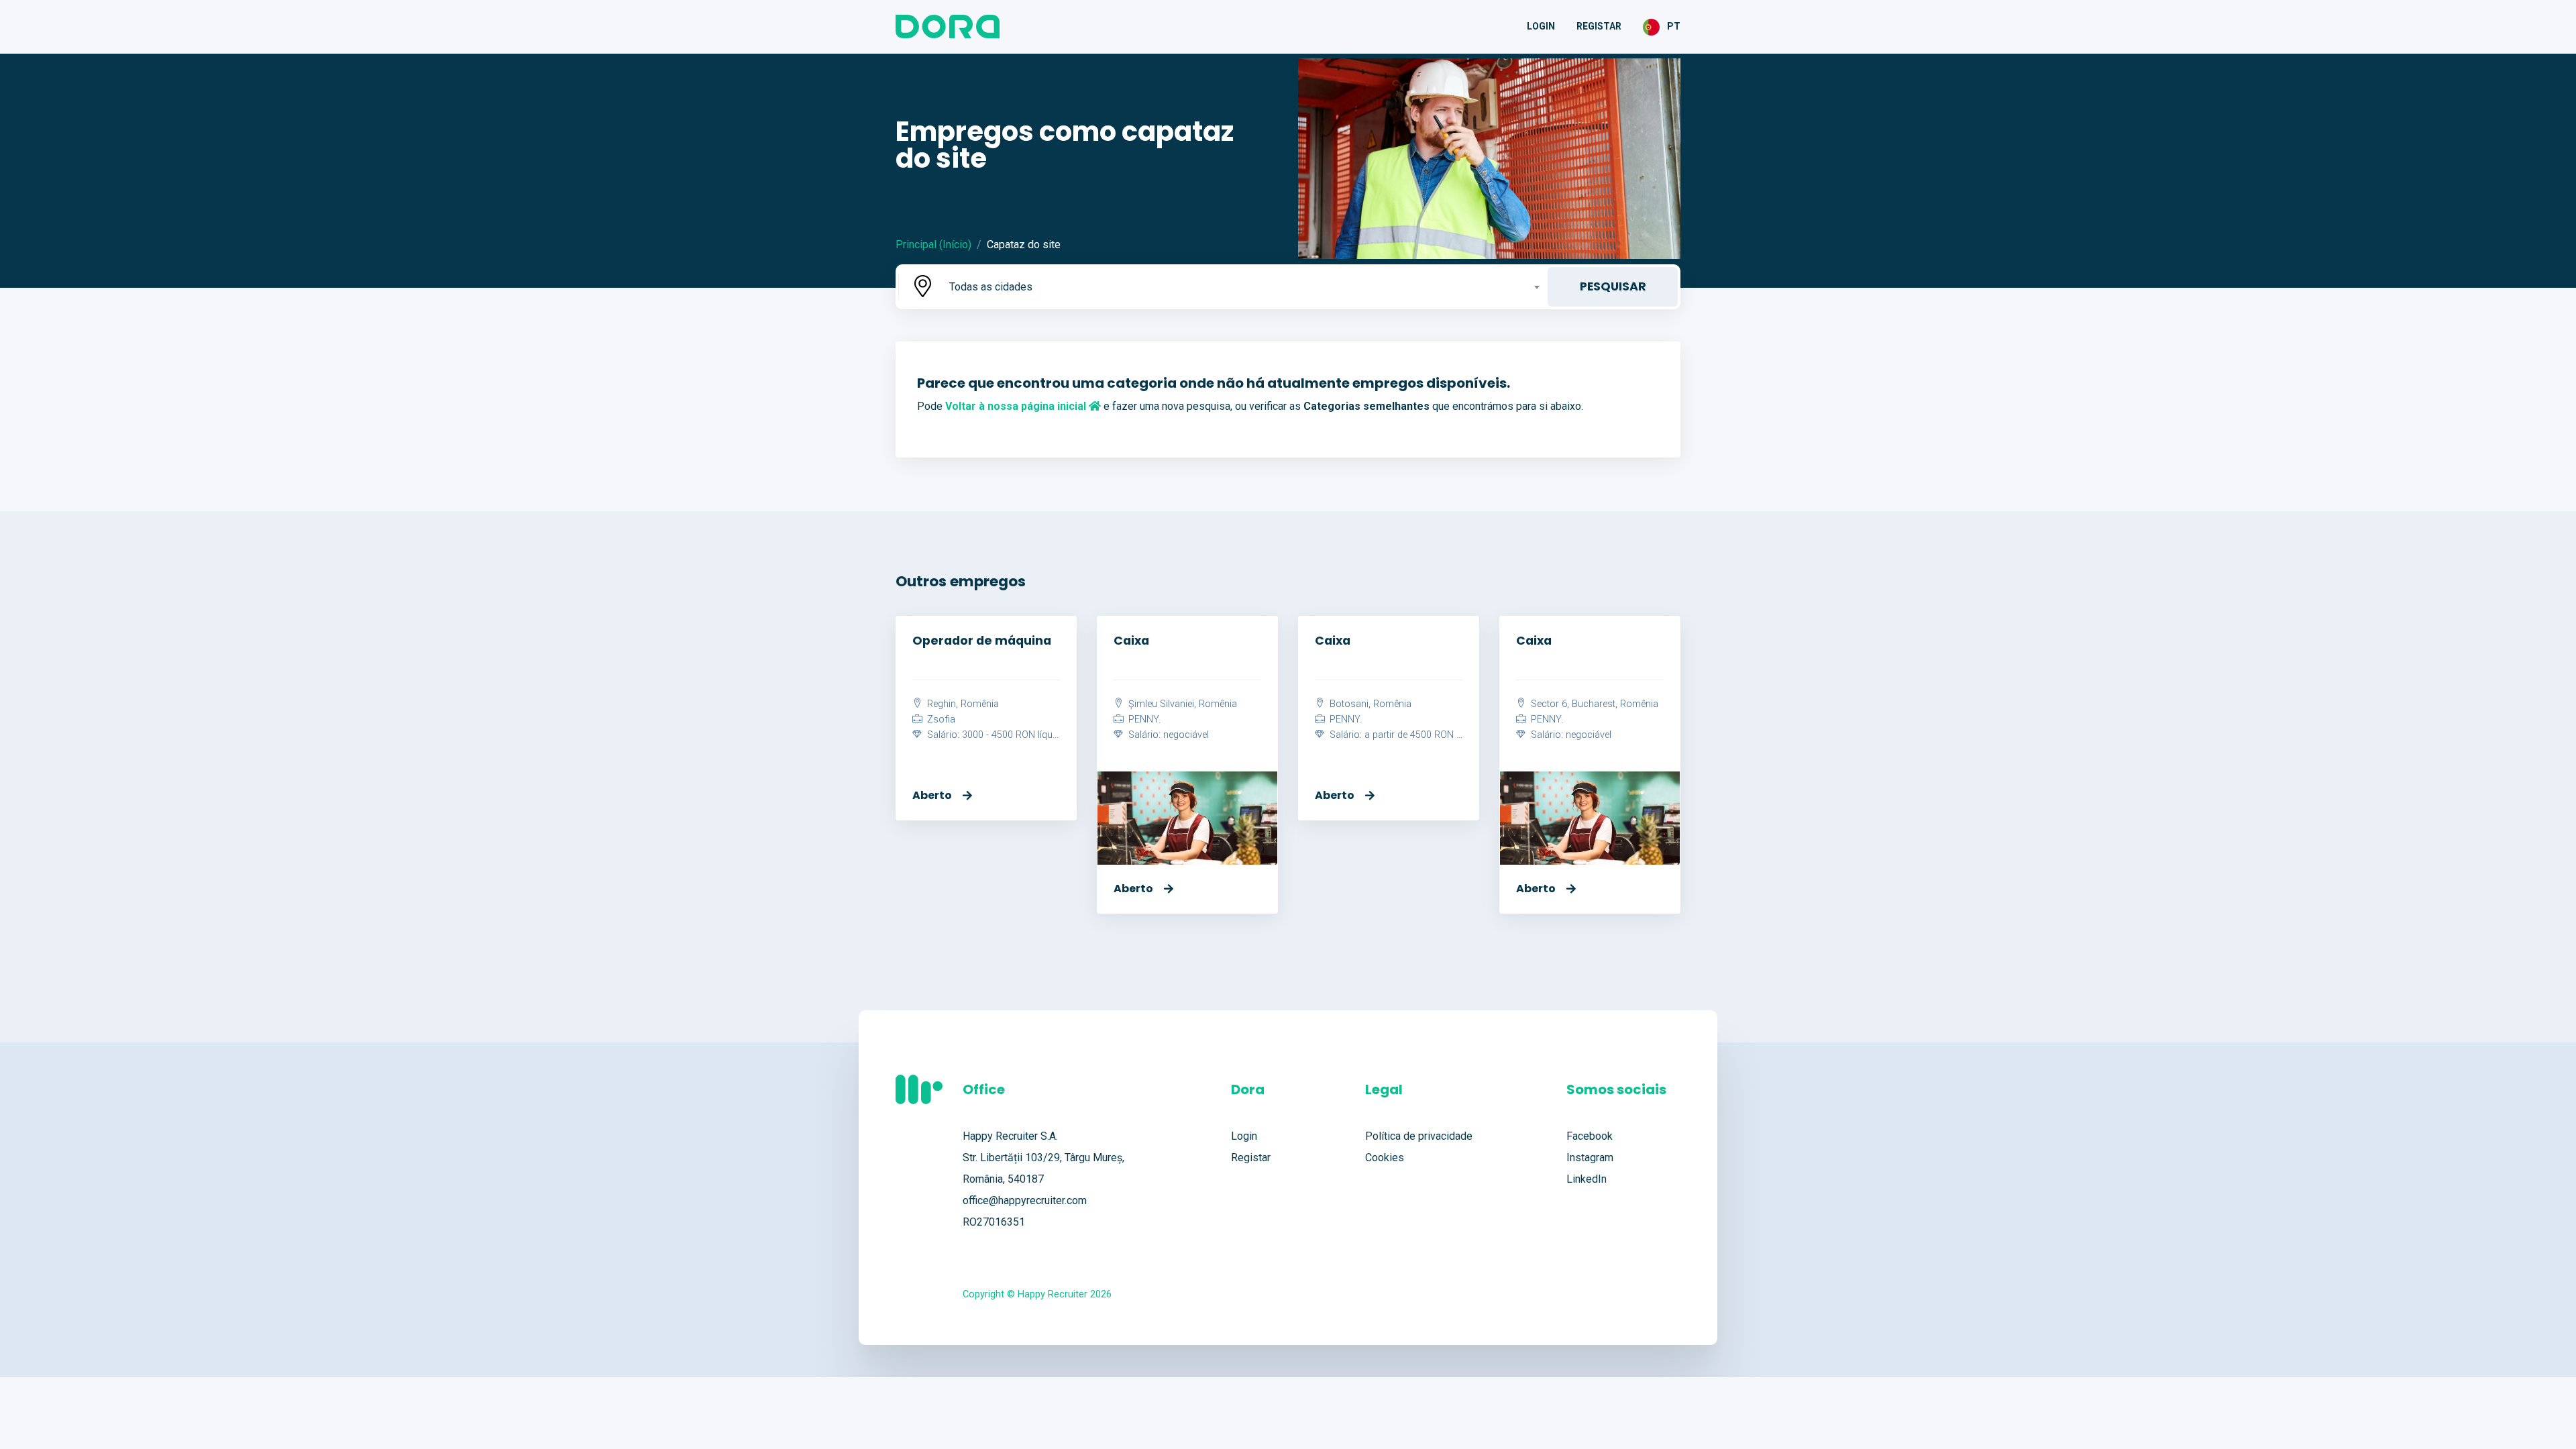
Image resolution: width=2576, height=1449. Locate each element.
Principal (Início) (933, 245)
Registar (1599, 26)
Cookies (1385, 1158)
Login (1541, 26)
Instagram (1590, 1158)
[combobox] (1243, 287)
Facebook (1590, 1136)
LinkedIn (1587, 1179)
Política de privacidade (1419, 1136)
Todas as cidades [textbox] (991, 287)
